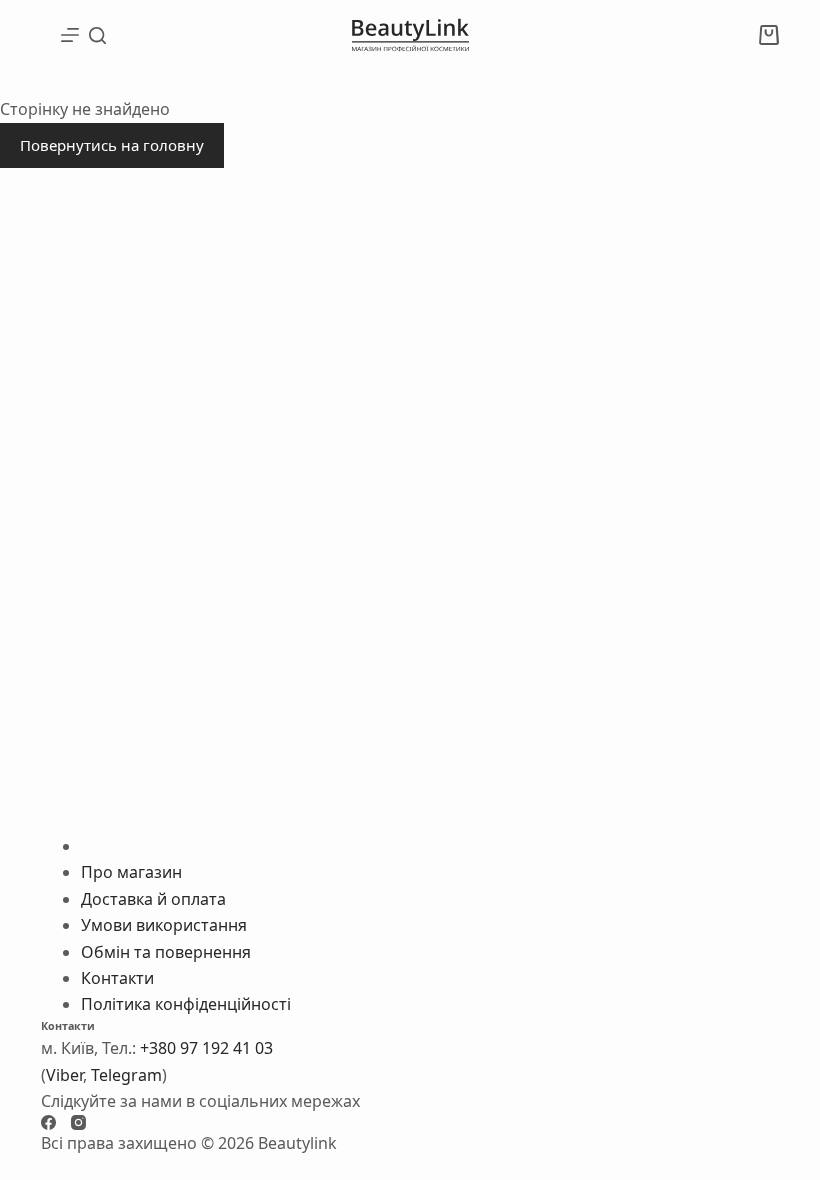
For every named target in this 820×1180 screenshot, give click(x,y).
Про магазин (131, 872)
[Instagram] (78, 1122)
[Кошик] (769, 35)
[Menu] (70, 35)
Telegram (126, 1075)
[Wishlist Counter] (733, 35)
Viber (64, 1075)
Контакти (117, 978)
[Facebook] (48, 1122)
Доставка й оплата (153, 899)
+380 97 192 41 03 (206, 1048)
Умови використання (164, 925)
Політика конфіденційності (186, 1004)
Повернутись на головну (112, 145)
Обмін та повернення (166, 952)
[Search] (97, 35)
